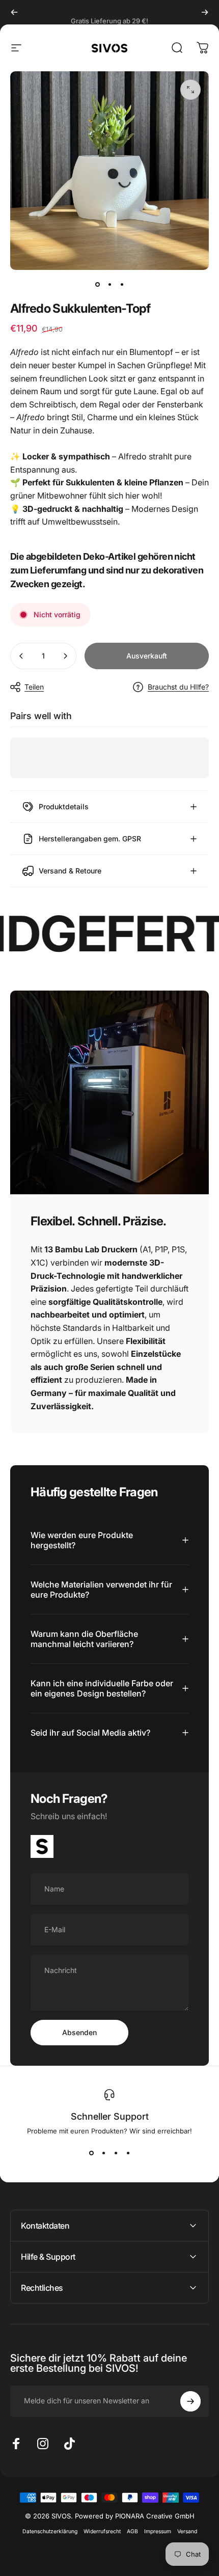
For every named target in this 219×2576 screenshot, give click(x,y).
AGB (132, 2531)
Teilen (34, 687)
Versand (187, 2531)
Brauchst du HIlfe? (178, 687)
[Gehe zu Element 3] (122, 284)
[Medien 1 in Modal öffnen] (190, 90)
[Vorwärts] (205, 12)
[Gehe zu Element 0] (97, 284)
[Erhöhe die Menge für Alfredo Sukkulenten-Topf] (65, 656)
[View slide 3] (116, 2153)
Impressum (158, 2531)
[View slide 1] (91, 2153)
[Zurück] (14, 12)
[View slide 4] (128, 2153)
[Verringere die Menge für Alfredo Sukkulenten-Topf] (21, 656)
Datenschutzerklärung (50, 2531)
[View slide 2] (103, 2153)
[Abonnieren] (190, 2401)
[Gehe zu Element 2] (109, 284)
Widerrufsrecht (102, 2531)
